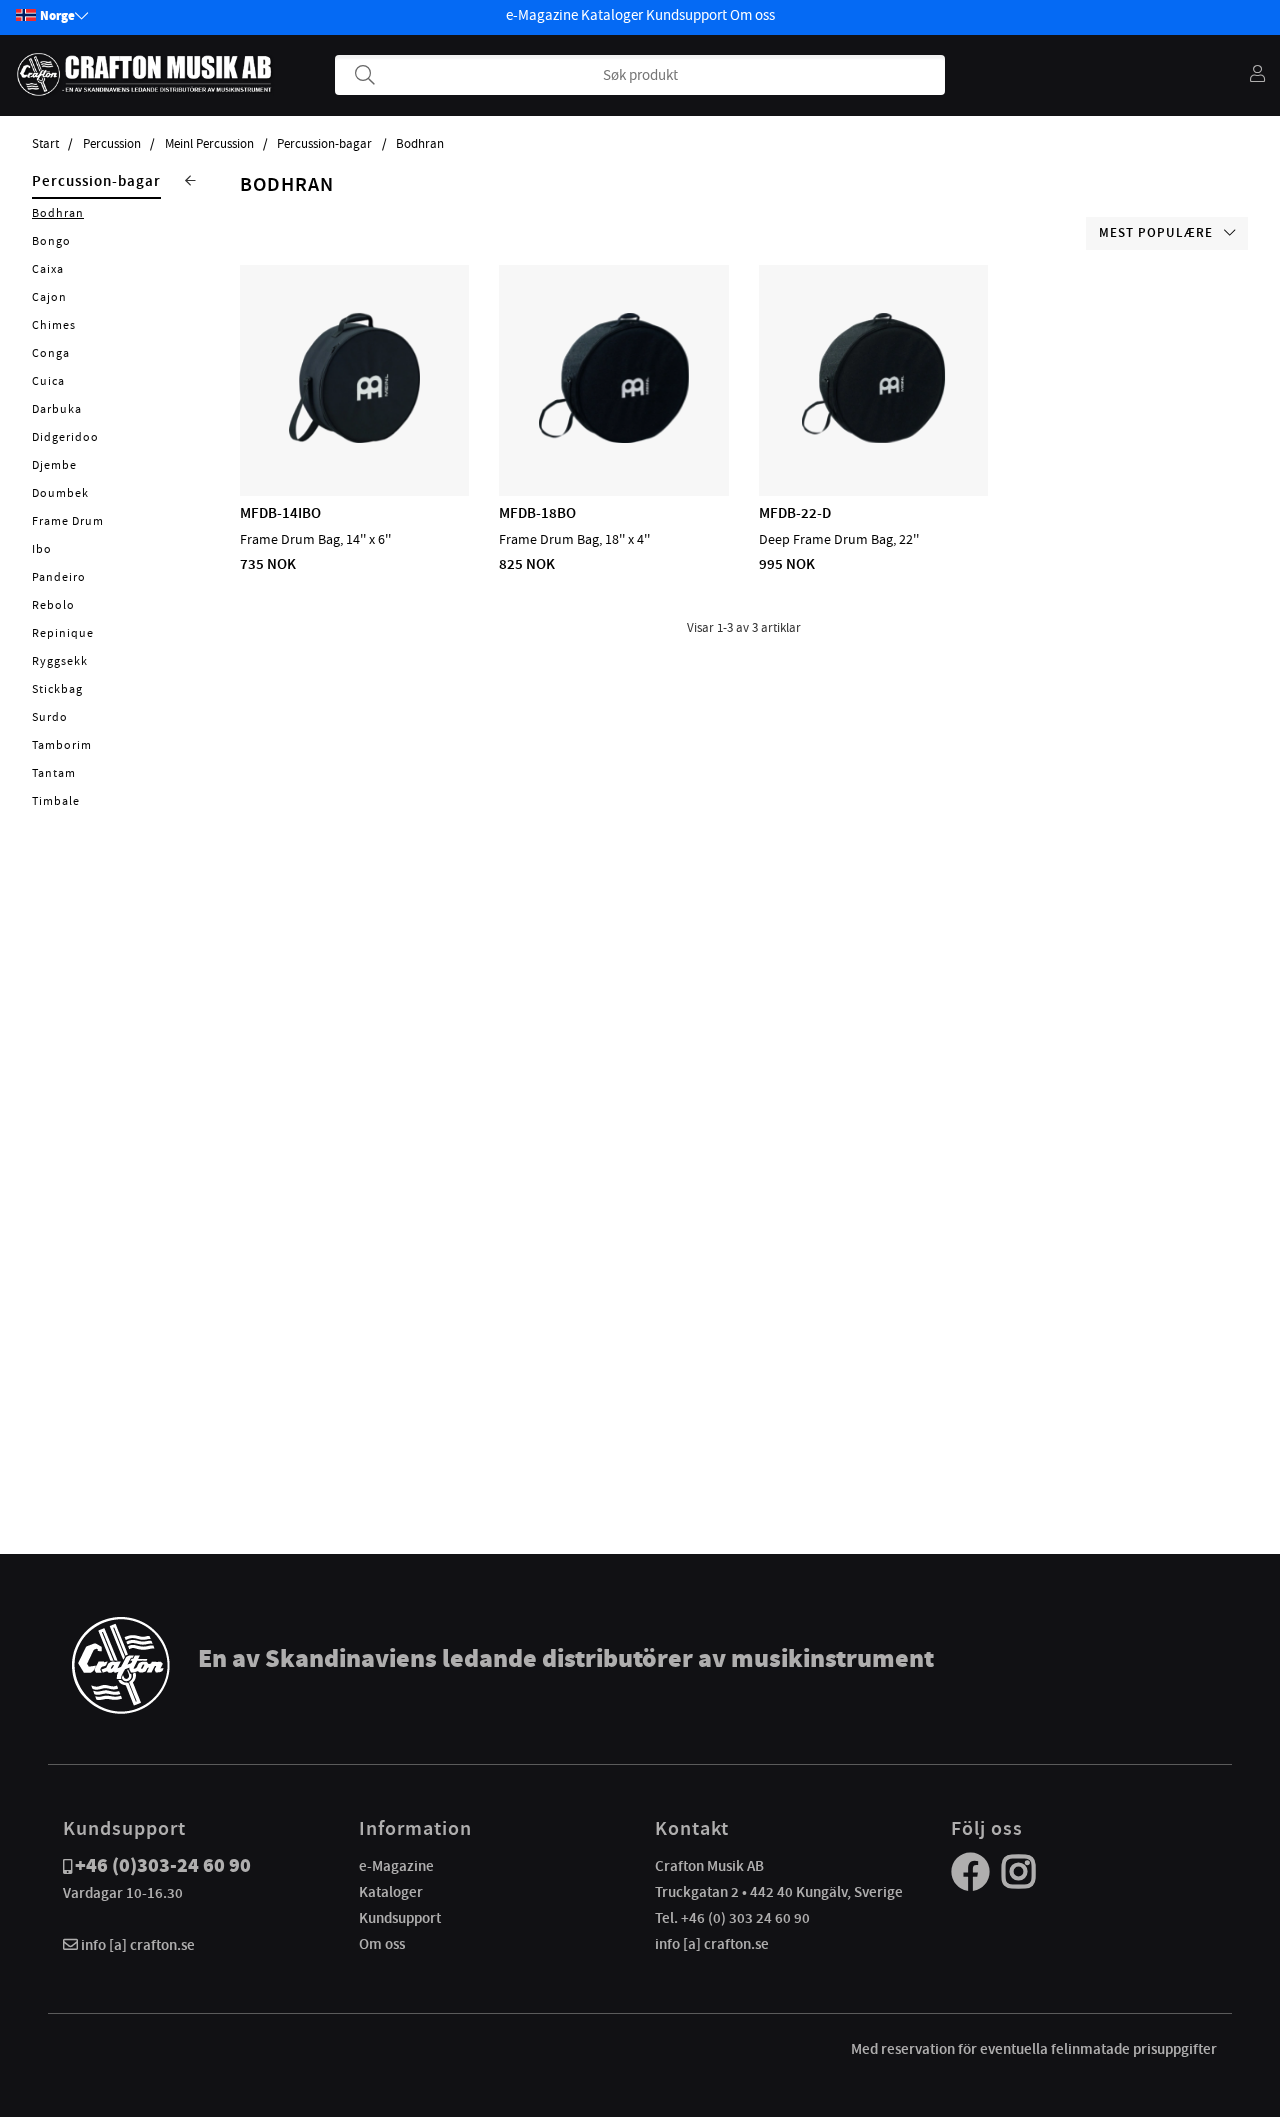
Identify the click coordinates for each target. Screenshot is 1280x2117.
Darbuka (57, 409)
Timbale (56, 801)
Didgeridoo (65, 437)
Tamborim (62, 745)
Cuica (48, 381)
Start (45, 144)
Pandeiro (59, 577)
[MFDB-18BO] (614, 438)
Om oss (752, 15)
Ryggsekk (60, 661)
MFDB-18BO (537, 513)
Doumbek (60, 493)
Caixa (48, 269)
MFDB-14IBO (280, 513)
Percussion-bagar (324, 144)
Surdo (50, 717)
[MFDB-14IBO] (354, 438)
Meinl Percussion (209, 144)
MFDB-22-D (795, 513)
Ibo (42, 549)
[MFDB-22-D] (873, 438)
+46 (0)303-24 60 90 (163, 1865)
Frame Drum (68, 521)
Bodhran (420, 144)
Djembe (54, 465)
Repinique (63, 633)
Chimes (54, 325)
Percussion (112, 144)
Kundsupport (686, 15)
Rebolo (53, 605)
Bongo (51, 241)
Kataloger (612, 15)
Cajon (49, 297)
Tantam (54, 773)
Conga (51, 353)
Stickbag (57, 689)
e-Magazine (542, 15)
